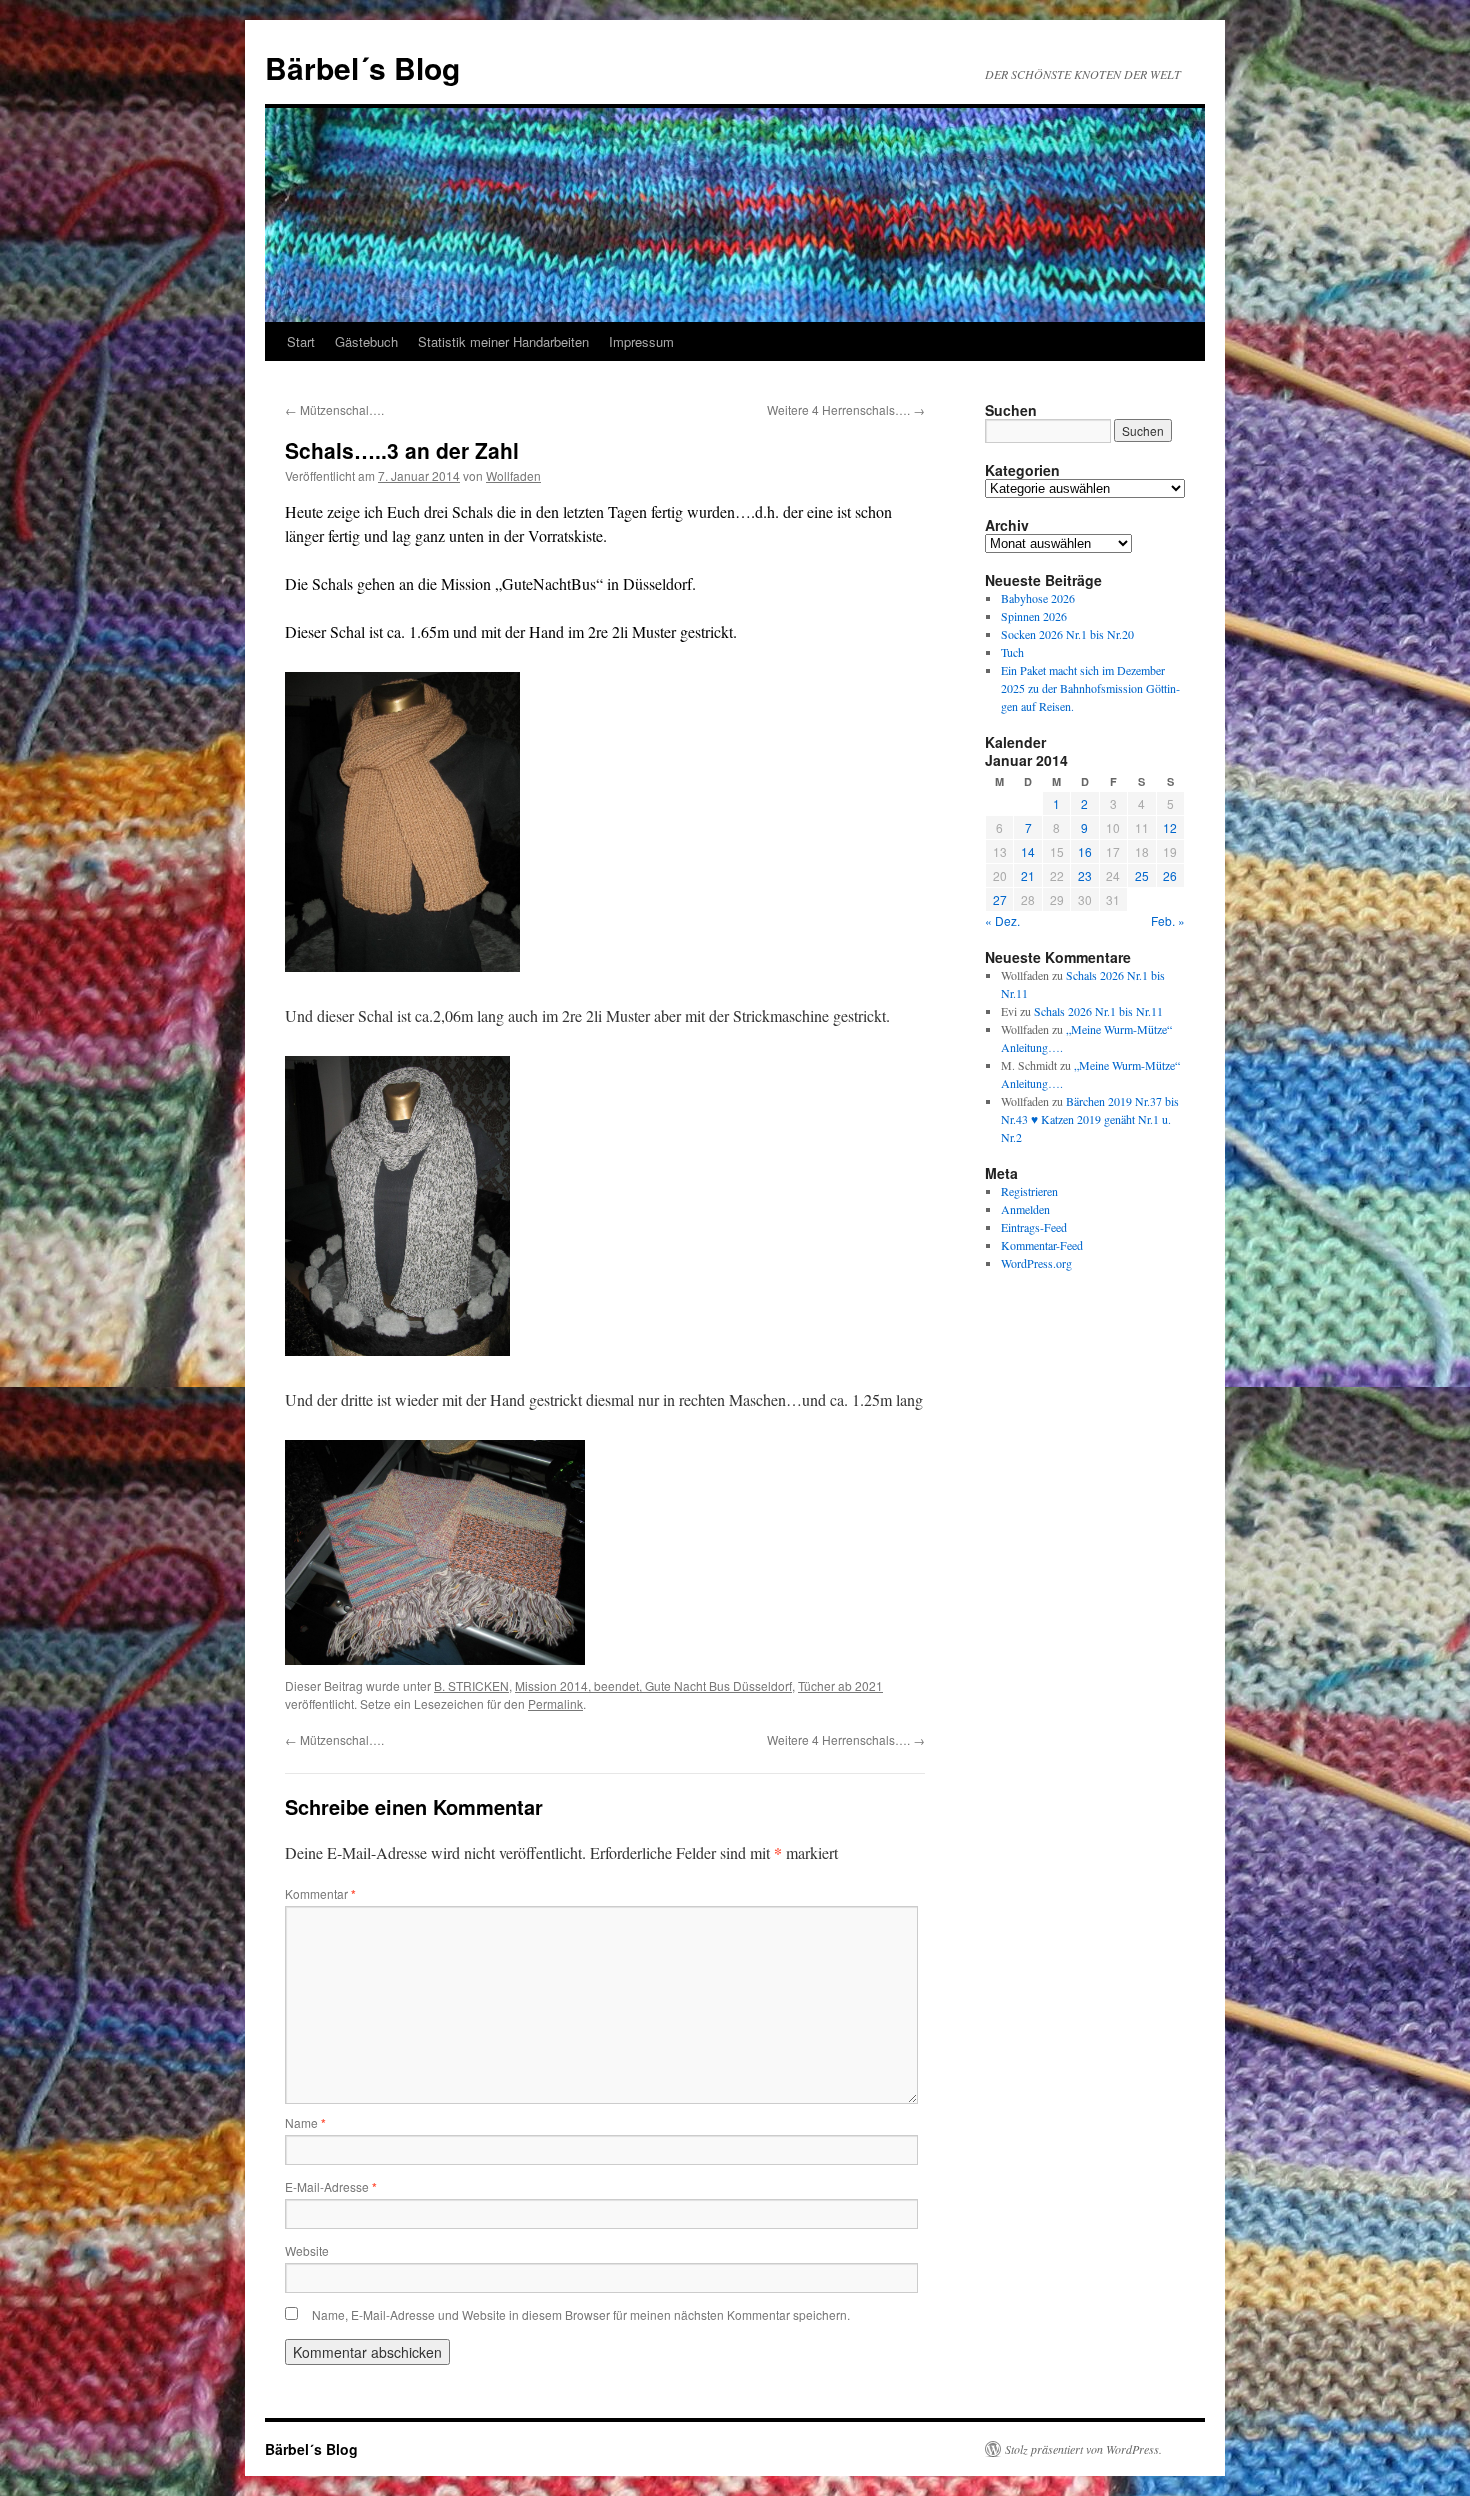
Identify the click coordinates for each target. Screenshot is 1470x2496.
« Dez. (1002, 920)
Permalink (555, 1703)
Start (301, 341)
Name (305, 2122)
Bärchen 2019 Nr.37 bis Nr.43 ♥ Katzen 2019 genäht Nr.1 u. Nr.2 (1090, 1119)
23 (1085, 875)
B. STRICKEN (471, 1685)
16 (1085, 851)
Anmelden (1025, 1209)
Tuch (1012, 652)
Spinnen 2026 (1034, 616)
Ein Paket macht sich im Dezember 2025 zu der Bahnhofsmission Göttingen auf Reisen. (1090, 688)
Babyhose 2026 (1038, 598)
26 (1170, 875)
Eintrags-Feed (1034, 1227)
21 (1028, 875)
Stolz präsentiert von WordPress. (1083, 2449)
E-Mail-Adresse (331, 2186)
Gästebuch (366, 341)
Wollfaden (513, 475)
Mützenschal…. (334, 409)
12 (1170, 827)
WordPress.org (1036, 1263)
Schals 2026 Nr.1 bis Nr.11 (1098, 1011)
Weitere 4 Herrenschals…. (846, 409)
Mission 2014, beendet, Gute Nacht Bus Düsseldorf (653, 1685)
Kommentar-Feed (1042, 1245)
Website (307, 2250)
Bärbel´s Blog (362, 67)
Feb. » (1168, 920)
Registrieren (1029, 1191)
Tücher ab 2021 (840, 1685)
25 (1142, 875)
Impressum (641, 341)
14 (1028, 851)
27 (1000, 899)
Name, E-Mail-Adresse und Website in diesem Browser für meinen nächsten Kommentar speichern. (581, 2314)
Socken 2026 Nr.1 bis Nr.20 (1067, 634)
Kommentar (320, 1893)
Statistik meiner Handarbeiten (503, 341)
